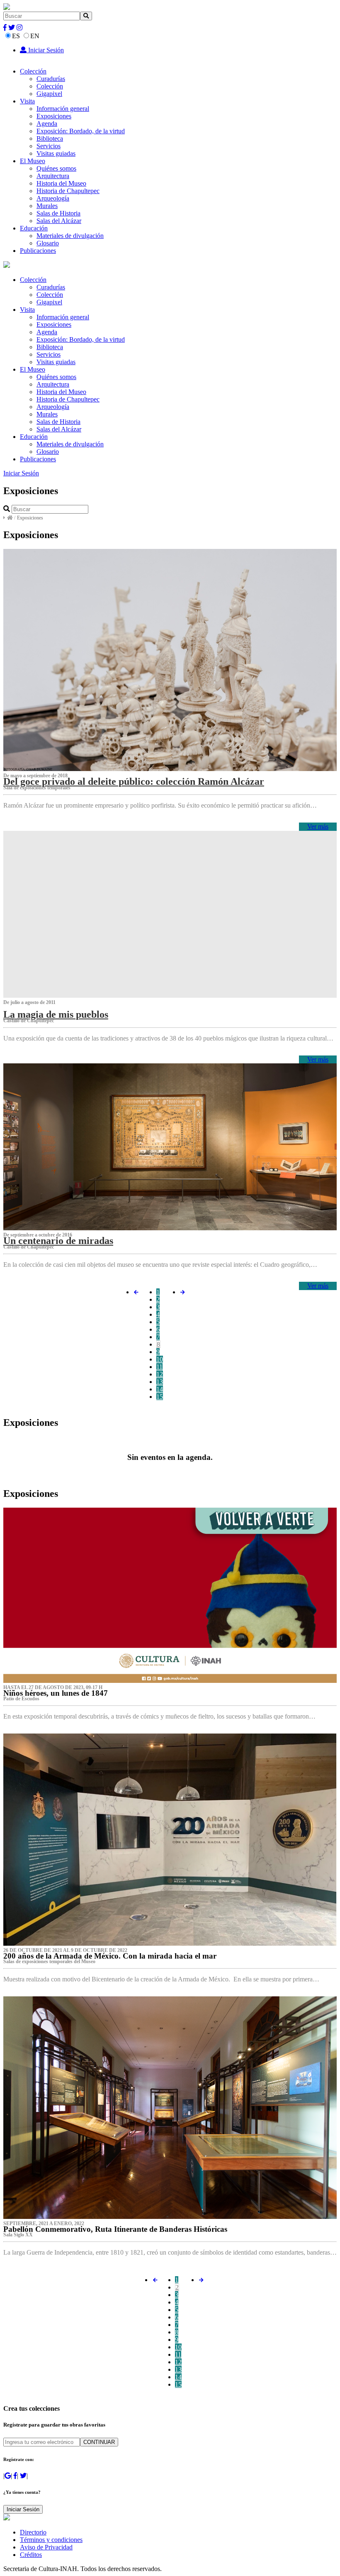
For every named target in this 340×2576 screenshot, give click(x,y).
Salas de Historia (58, 213)
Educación (34, 228)
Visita (27, 101)
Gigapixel (49, 94)
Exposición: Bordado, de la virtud (81, 131)
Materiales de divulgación (70, 236)
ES (16, 36)
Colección (33, 71)
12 (160, 1374)
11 (159, 1367)
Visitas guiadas (56, 153)
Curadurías (51, 79)
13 (160, 1382)
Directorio (33, 2532)
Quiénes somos (56, 168)
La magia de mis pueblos (56, 1014)
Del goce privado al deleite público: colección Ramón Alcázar (134, 781)
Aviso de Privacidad (46, 2547)
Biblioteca (50, 138)
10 (160, 1359)
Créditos (31, 2555)
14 (160, 1389)
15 (160, 1397)
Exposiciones (54, 116)
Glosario (48, 243)
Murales (47, 206)
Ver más (318, 826)
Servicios (49, 146)
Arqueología (53, 198)
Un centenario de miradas (58, 1241)
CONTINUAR (99, 2442)
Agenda (47, 124)
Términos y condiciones (51, 2540)
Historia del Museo (61, 183)
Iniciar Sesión (45, 50)
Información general (63, 109)
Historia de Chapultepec (68, 191)
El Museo (33, 161)
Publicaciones (38, 251)
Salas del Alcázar (59, 221)
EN (35, 36)
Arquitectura (53, 176)
